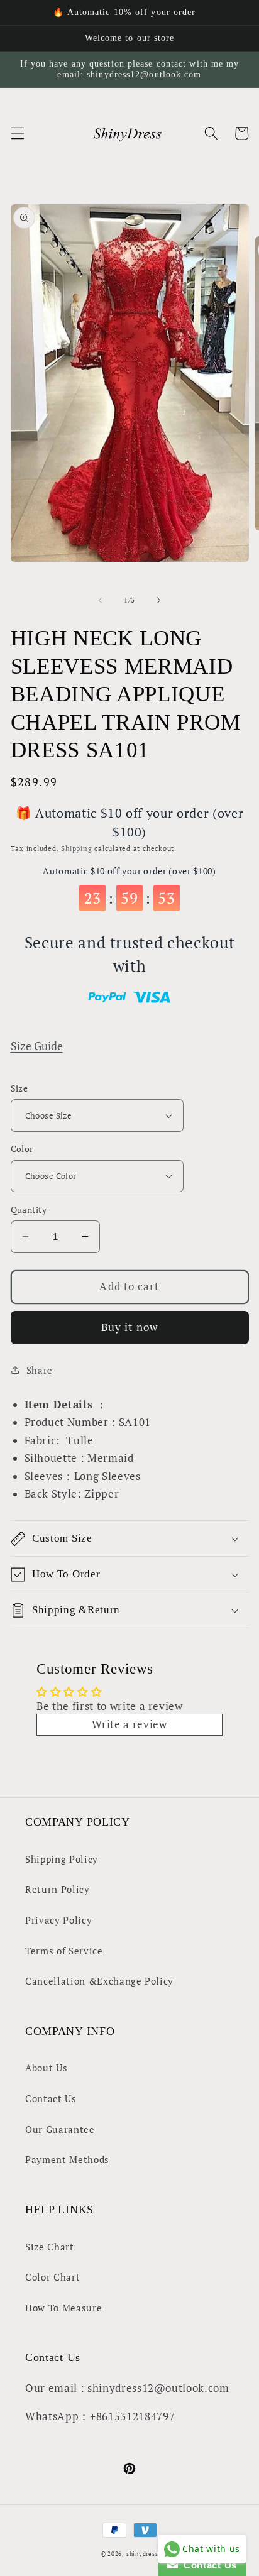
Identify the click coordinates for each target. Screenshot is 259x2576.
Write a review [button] (129, 1724)
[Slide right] (158, 600)
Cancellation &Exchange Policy (99, 1981)
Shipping (76, 848)
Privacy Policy (58, 1920)
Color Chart (52, 2277)
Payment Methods (67, 2159)
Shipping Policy (62, 1859)
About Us (46, 2068)
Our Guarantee (60, 2129)
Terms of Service (64, 1951)
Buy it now (129, 1327)
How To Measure (63, 2308)
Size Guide (37, 1046)
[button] (17, 133)
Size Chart (50, 2247)
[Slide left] (101, 600)
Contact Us (51, 2098)
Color (22, 1148)
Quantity (29, 1209)
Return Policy (58, 1889)
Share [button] (40, 1370)
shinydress (142, 2554)
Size (19, 1088)
